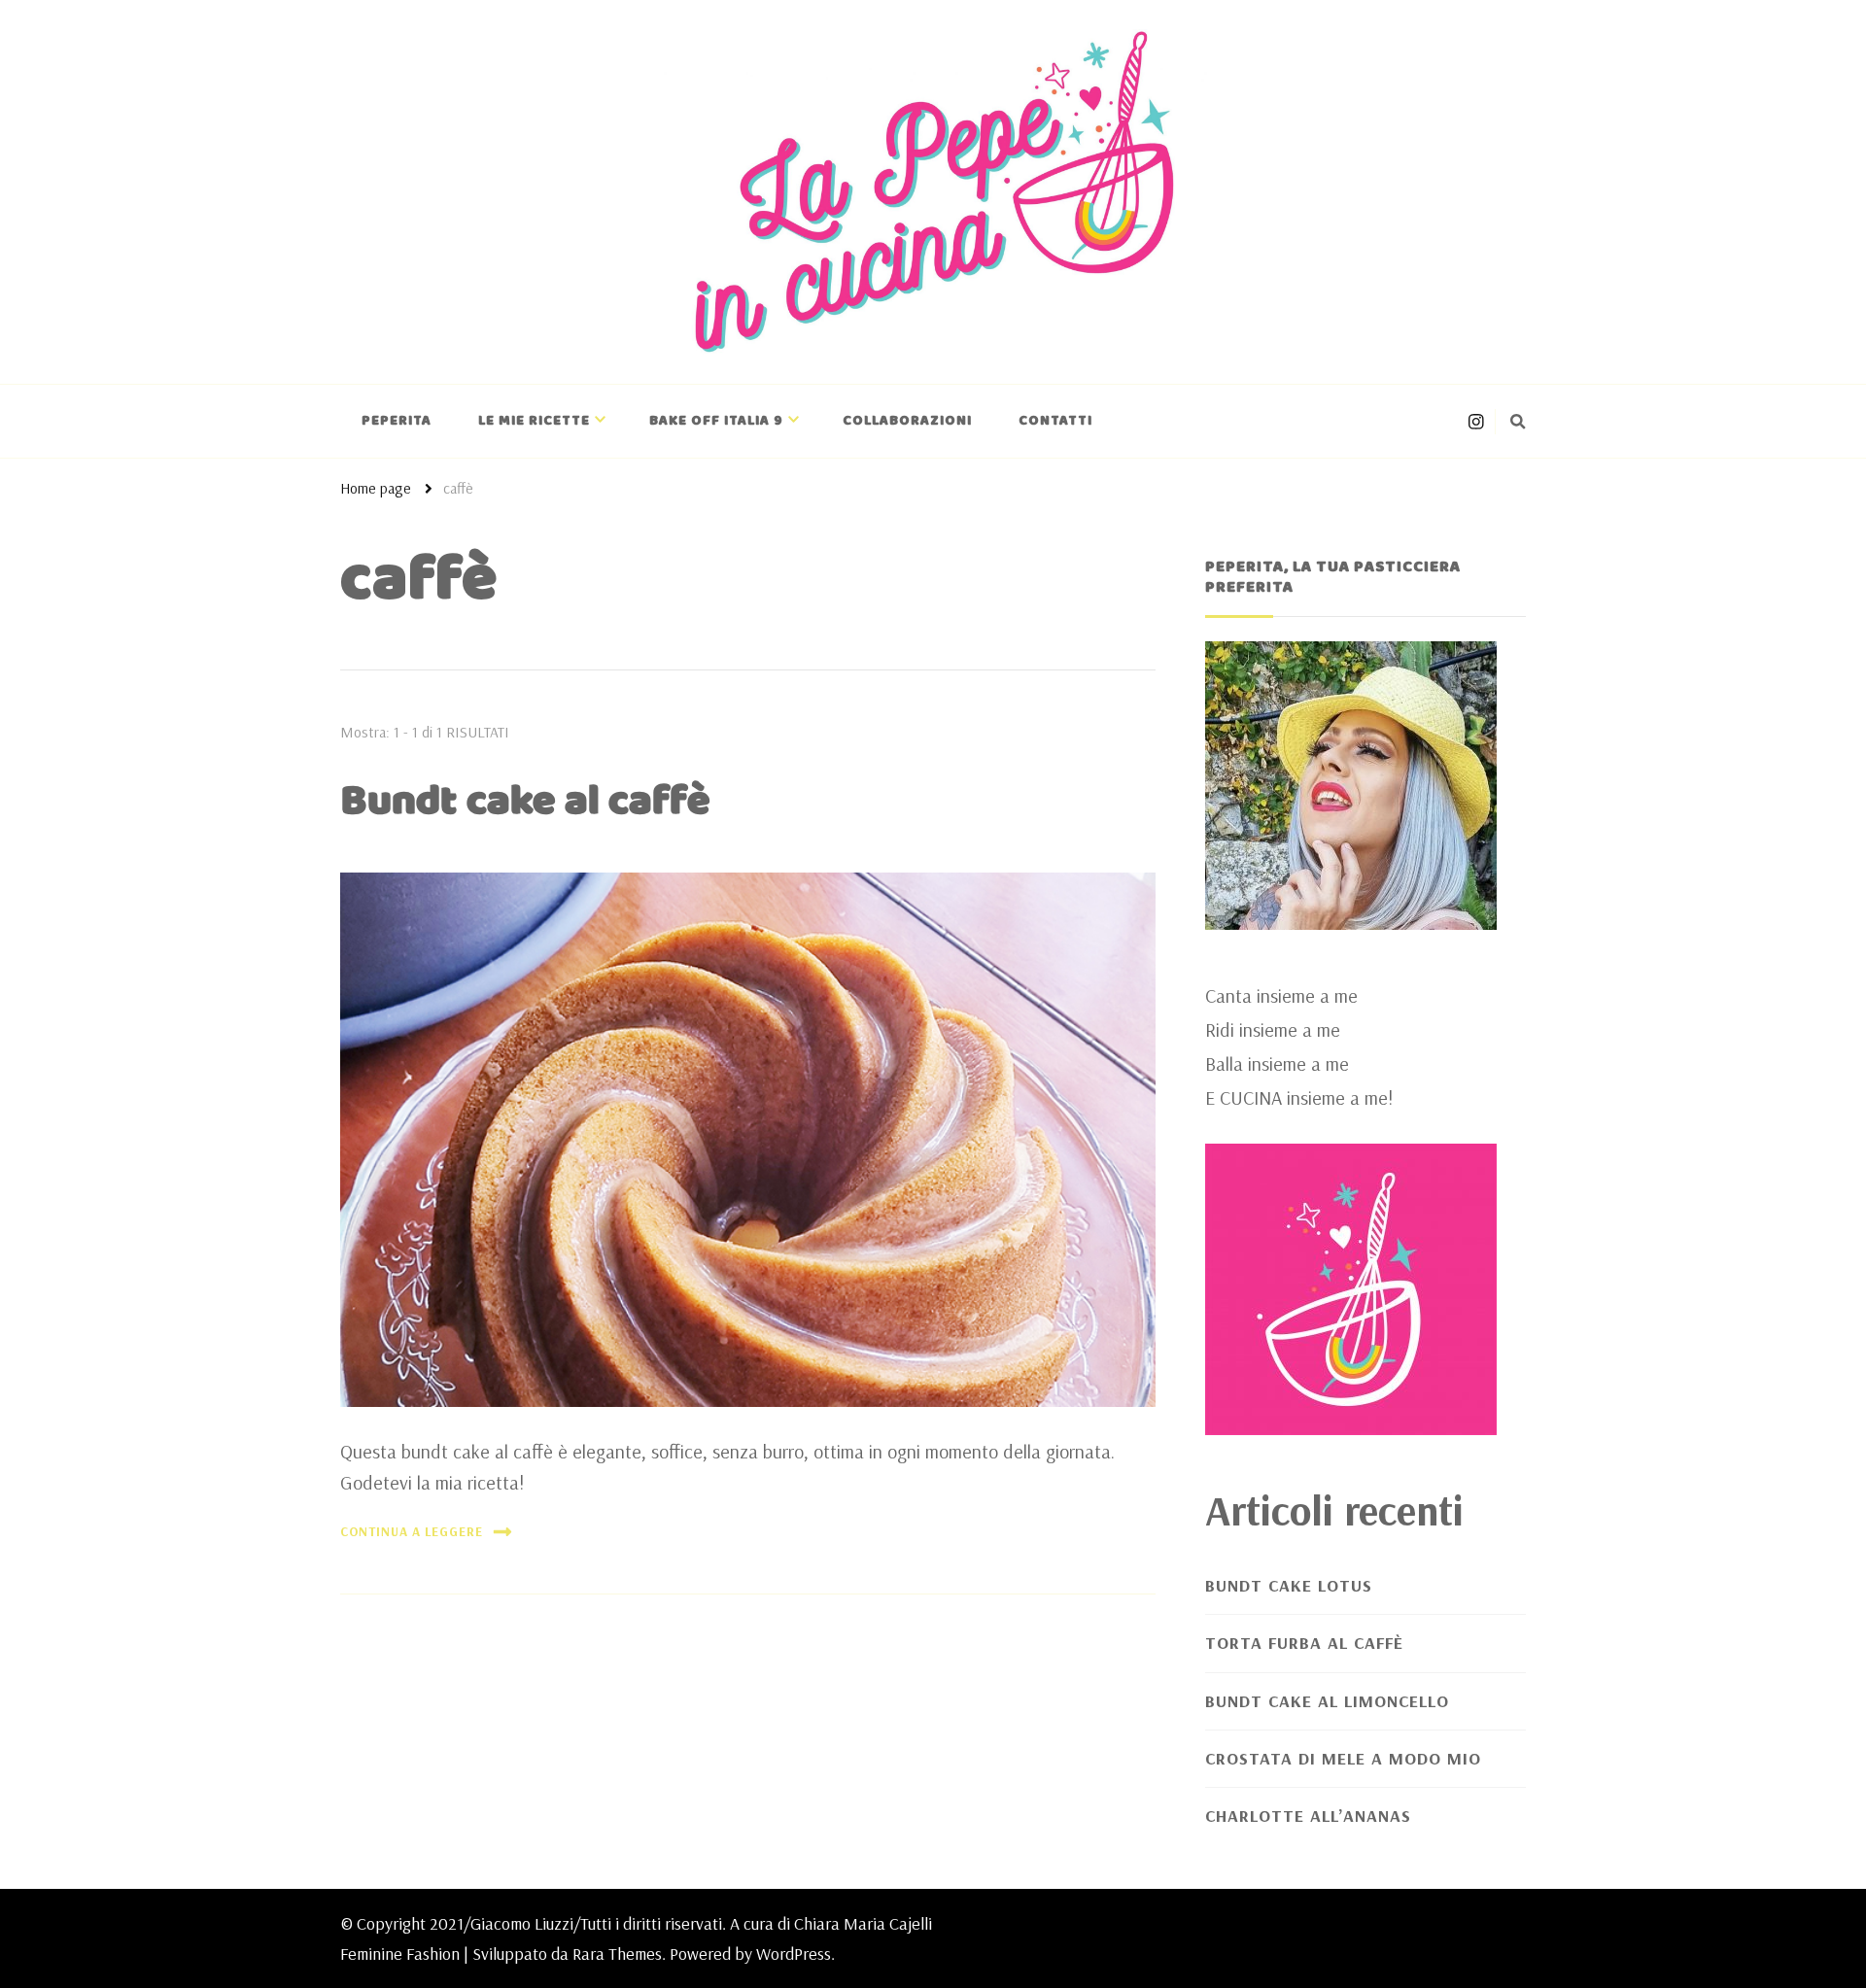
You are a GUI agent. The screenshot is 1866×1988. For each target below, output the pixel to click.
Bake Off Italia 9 (716, 421)
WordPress (794, 1954)
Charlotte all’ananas (1308, 1816)
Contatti (1055, 421)
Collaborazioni (907, 421)
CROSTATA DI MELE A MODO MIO (1343, 1758)
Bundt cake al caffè (525, 802)
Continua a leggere (412, 1531)
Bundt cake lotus (1289, 1585)
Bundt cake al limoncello (1327, 1701)
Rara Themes (617, 1954)
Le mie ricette (534, 421)
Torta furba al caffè (1304, 1643)
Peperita (397, 421)
